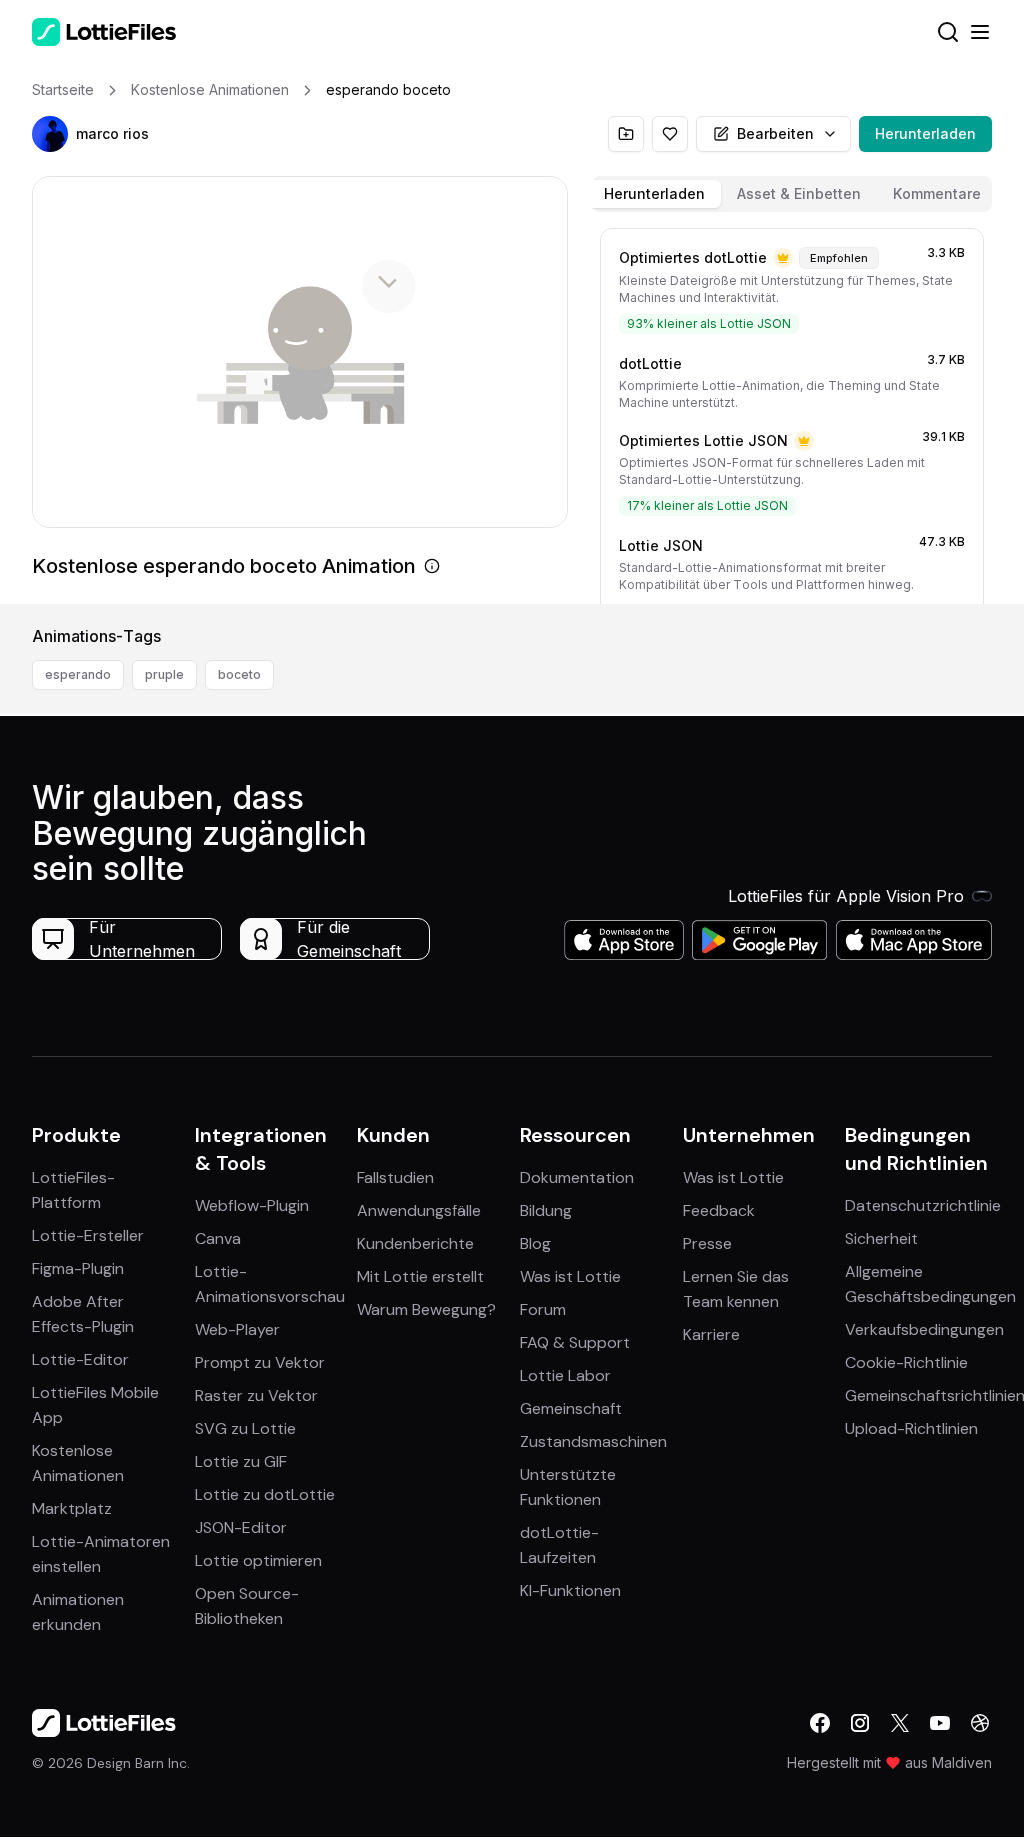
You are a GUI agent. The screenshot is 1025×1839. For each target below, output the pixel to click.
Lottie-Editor (80, 1359)
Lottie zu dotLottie (265, 1494)
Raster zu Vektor (256, 1395)
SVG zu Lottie (245, 1428)
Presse (707, 1243)
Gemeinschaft (571, 1408)
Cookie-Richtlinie (906, 1362)
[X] (900, 1723)
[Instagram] (860, 1723)
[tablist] (792, 194)
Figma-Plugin (78, 1268)
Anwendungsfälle (419, 1210)
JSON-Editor (241, 1527)
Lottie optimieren (258, 1560)
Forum (543, 1309)
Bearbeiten (775, 133)
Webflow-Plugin (252, 1205)
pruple (164, 674)
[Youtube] (940, 1723)
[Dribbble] (980, 1723)
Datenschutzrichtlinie (923, 1205)
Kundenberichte (415, 1243)
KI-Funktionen (570, 1590)
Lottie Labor (565, 1375)
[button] (50, 134)
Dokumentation (577, 1177)
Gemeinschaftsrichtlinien (935, 1395)
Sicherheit (881, 1238)
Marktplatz (72, 1508)
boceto (239, 674)
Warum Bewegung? (426, 1309)
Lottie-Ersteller (88, 1235)
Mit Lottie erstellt (420, 1276)
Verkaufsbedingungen (924, 1329)
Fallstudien (395, 1177)
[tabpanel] (792, 412)
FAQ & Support (575, 1342)
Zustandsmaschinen (593, 1441)
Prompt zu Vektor (260, 1362)
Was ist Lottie (570, 1276)
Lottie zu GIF (241, 1461)
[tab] (654, 194)
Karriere (711, 1334)
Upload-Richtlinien (911, 1428)
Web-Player (237, 1329)
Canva (218, 1238)
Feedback (719, 1210)
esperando (78, 674)
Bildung (546, 1210)
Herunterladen (925, 133)
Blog (535, 1243)
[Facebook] (820, 1723)
